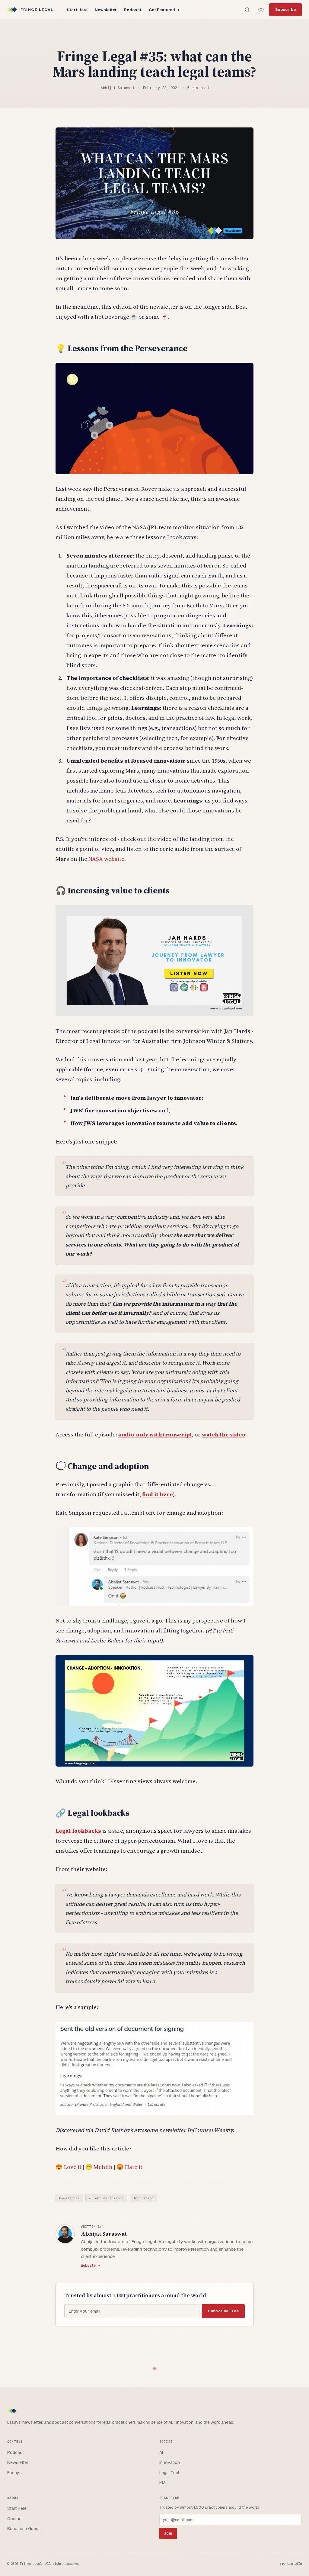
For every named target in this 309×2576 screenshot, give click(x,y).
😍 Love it (68, 2167)
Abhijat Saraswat (104, 2233)
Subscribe (285, 10)
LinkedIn (295, 2564)
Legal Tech (170, 2473)
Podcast (133, 10)
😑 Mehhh (99, 2167)
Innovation (144, 2198)
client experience (106, 2198)
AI (161, 2452)
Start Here (77, 10)
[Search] (247, 10)
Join (168, 2533)
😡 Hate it (129, 2167)
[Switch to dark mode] (261, 10)
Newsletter (106, 10)
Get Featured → (164, 10)
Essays (14, 2473)
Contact (15, 2519)
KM (162, 2483)
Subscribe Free (223, 2311)
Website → (90, 2265)
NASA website (106, 859)
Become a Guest (24, 2529)
